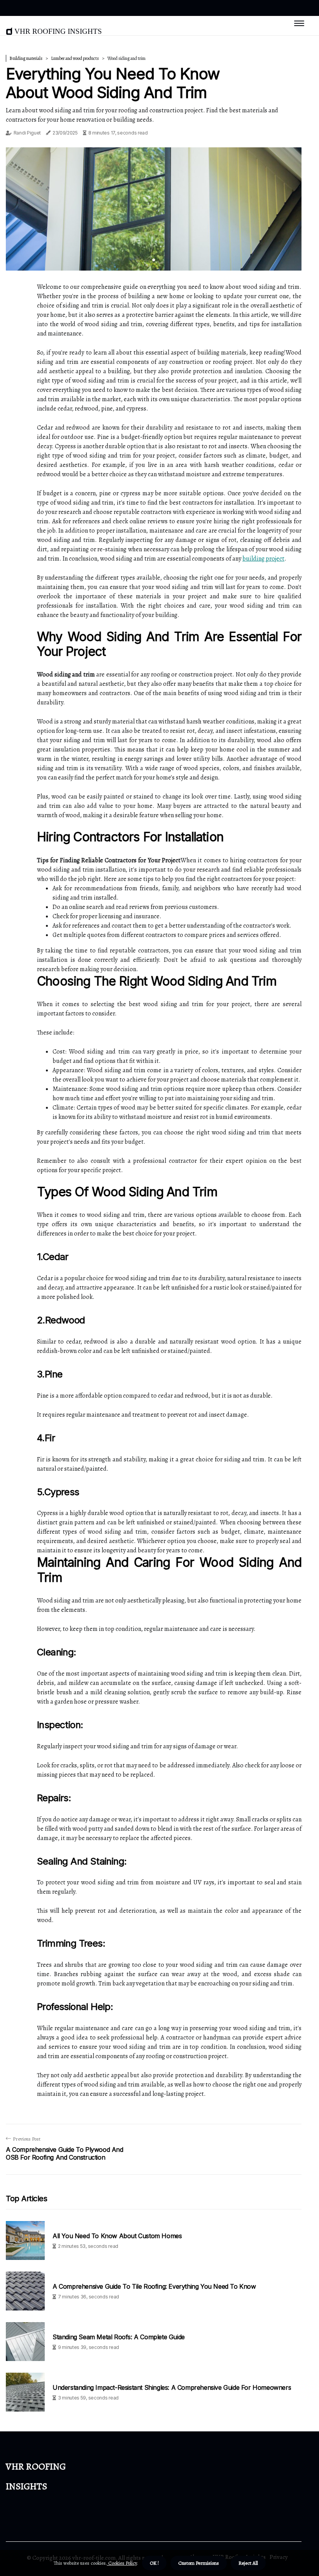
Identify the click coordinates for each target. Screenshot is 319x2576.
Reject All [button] (248, 2563)
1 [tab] (154, 260)
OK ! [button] (154, 2563)
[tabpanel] (154, 209)
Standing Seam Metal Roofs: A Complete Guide (119, 2337)
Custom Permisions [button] (199, 2563)
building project (263, 559)
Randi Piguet (27, 133)
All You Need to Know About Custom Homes (117, 2236)
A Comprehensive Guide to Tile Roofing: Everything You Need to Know (154, 2287)
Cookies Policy (122, 2563)
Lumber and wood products (75, 58)
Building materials (26, 58)
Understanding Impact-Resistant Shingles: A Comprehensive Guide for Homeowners (172, 2388)
